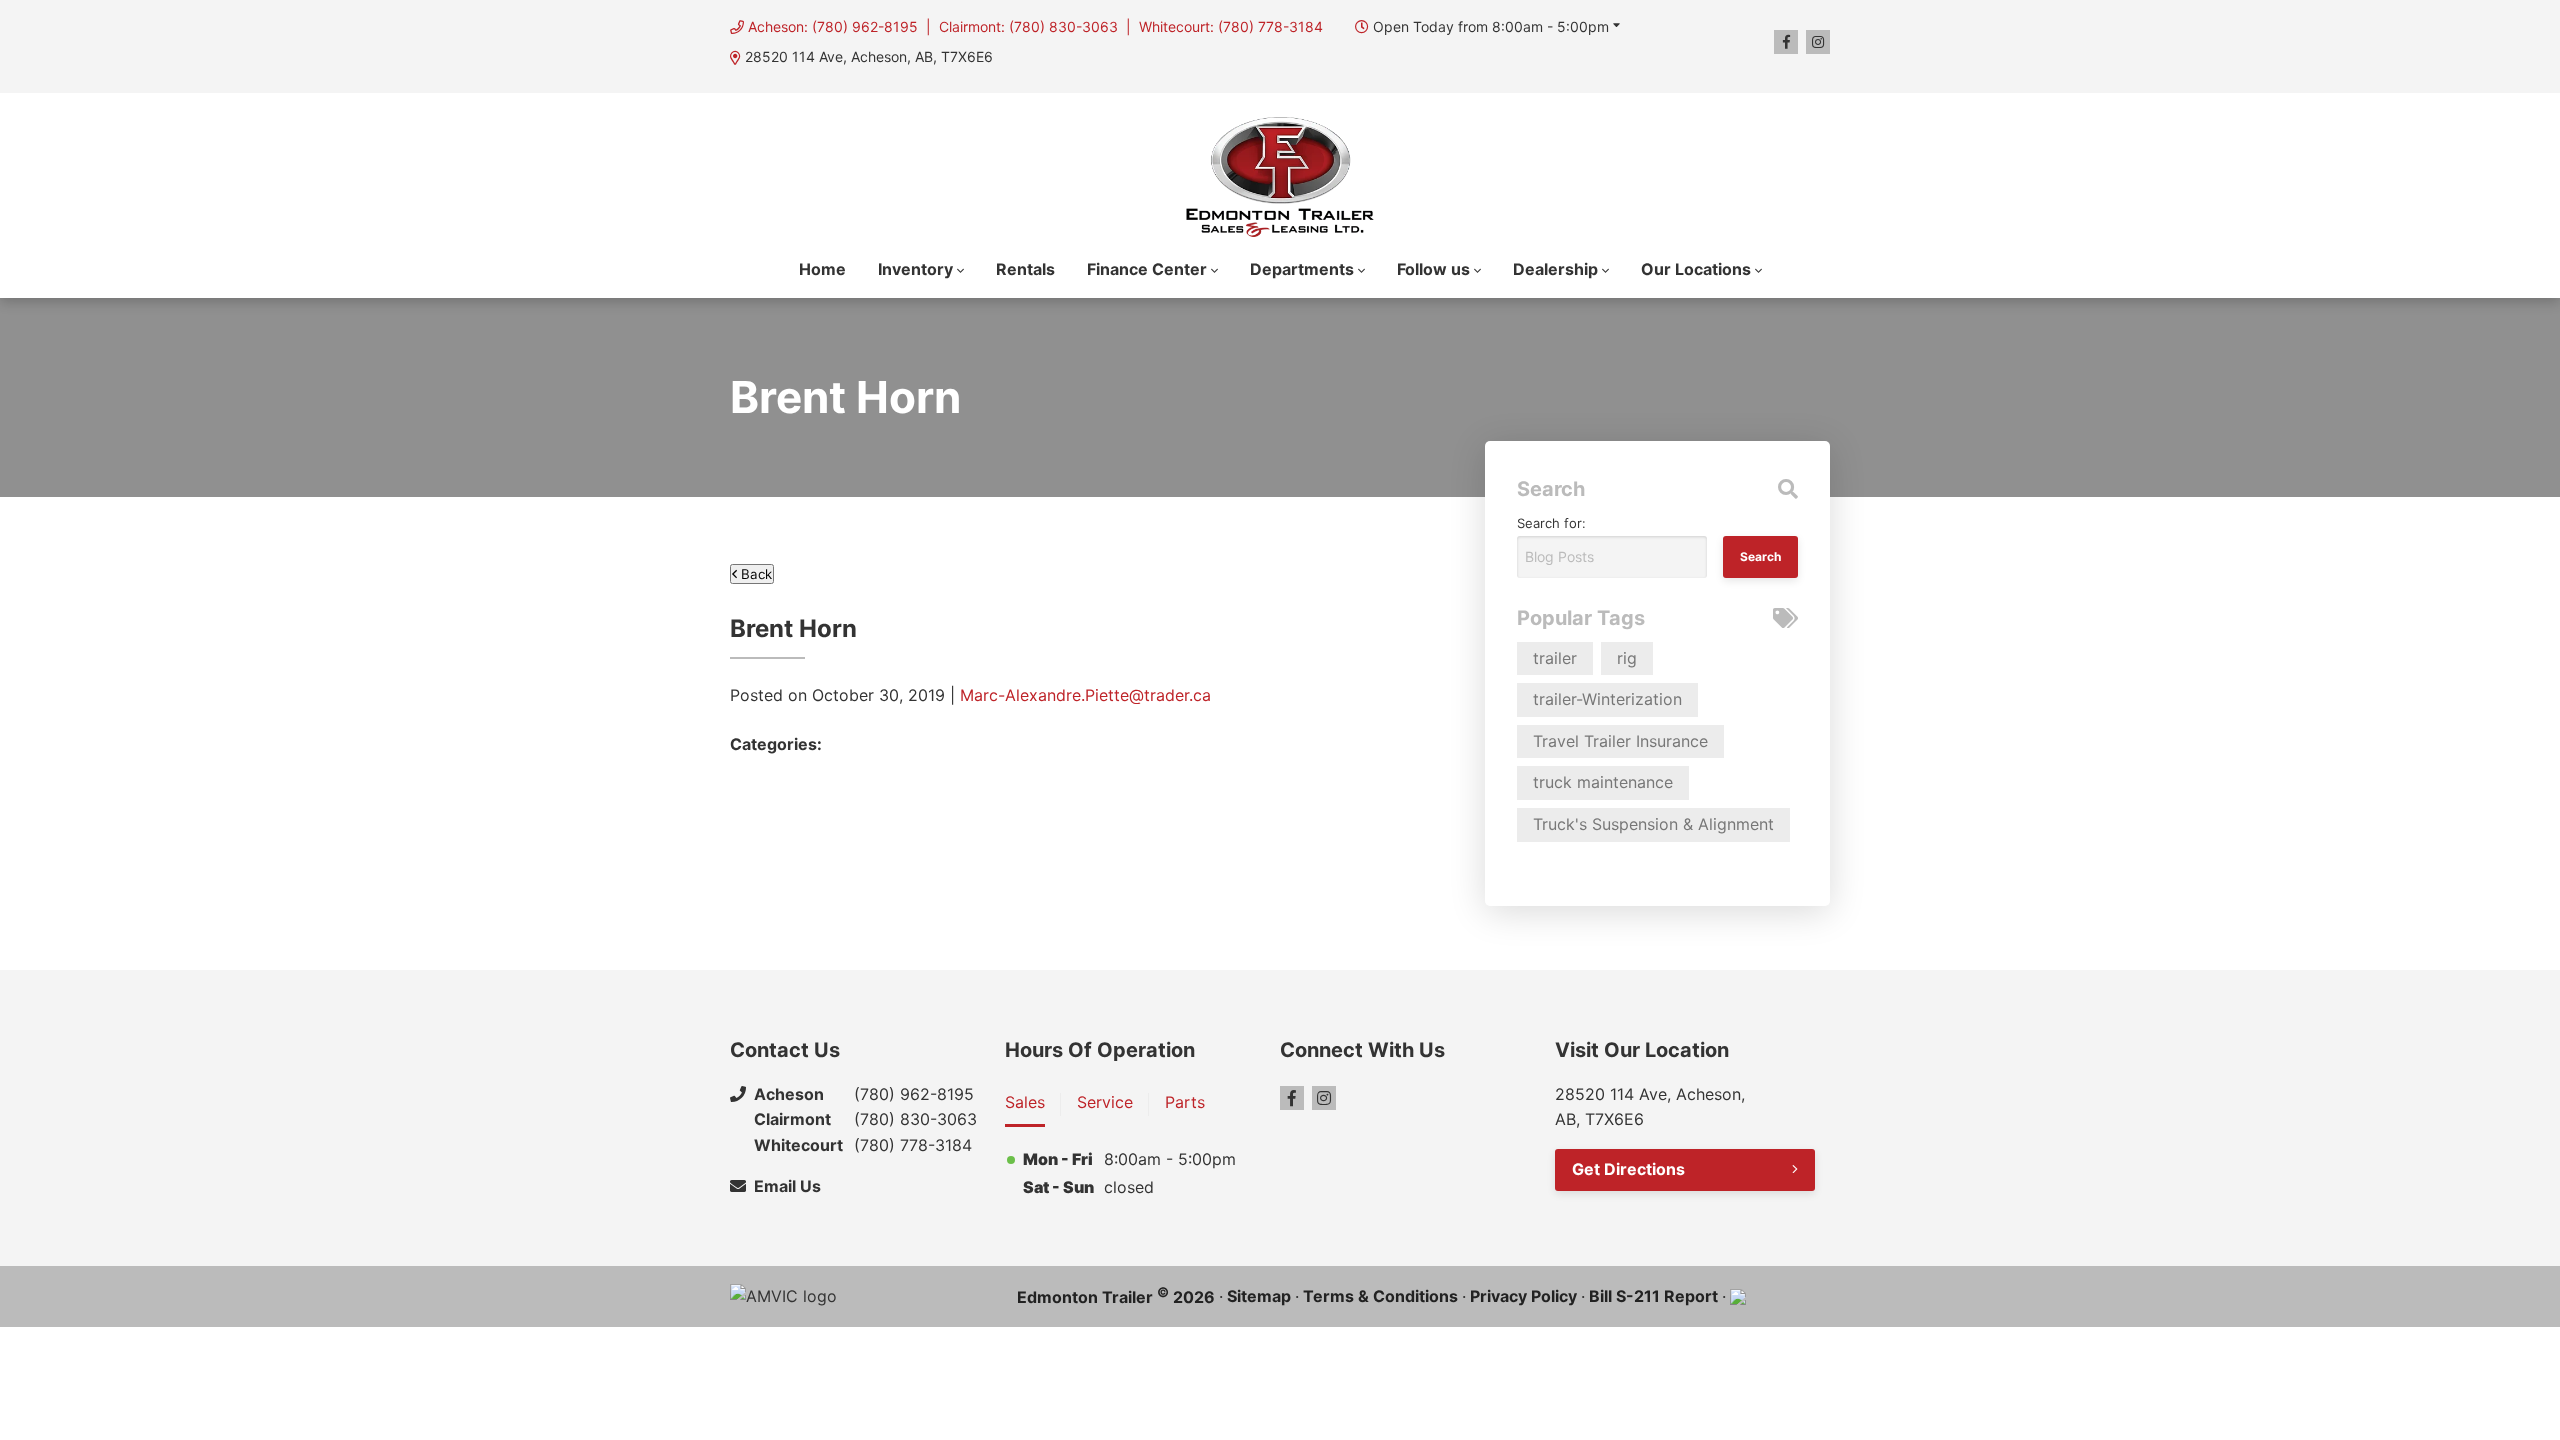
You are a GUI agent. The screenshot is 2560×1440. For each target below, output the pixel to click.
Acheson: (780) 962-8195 (833, 26)
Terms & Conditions (1380, 1296)
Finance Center (1147, 269)
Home (822, 269)
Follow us (1433, 269)
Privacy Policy (1523, 1296)
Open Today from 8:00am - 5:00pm (1491, 26)
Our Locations (1696, 269)
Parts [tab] (1185, 1102)
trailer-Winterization (1607, 699)
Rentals (1025, 269)
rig (1627, 658)
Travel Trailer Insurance (1620, 741)
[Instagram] (1818, 42)
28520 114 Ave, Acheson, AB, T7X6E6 (869, 56)
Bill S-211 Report (1653, 1296)
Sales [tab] (1025, 1102)
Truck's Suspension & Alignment (1653, 824)
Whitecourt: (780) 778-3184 (1231, 26)
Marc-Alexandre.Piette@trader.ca (1085, 695)
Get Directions (1628, 1169)
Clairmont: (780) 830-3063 (1028, 26)
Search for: (1551, 523)
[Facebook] (1786, 42)
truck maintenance (1603, 782)
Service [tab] (1105, 1102)
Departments (1302, 269)
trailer (1555, 658)
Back (754, 574)
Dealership (1555, 269)
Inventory (915, 269)
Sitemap (1259, 1296)
